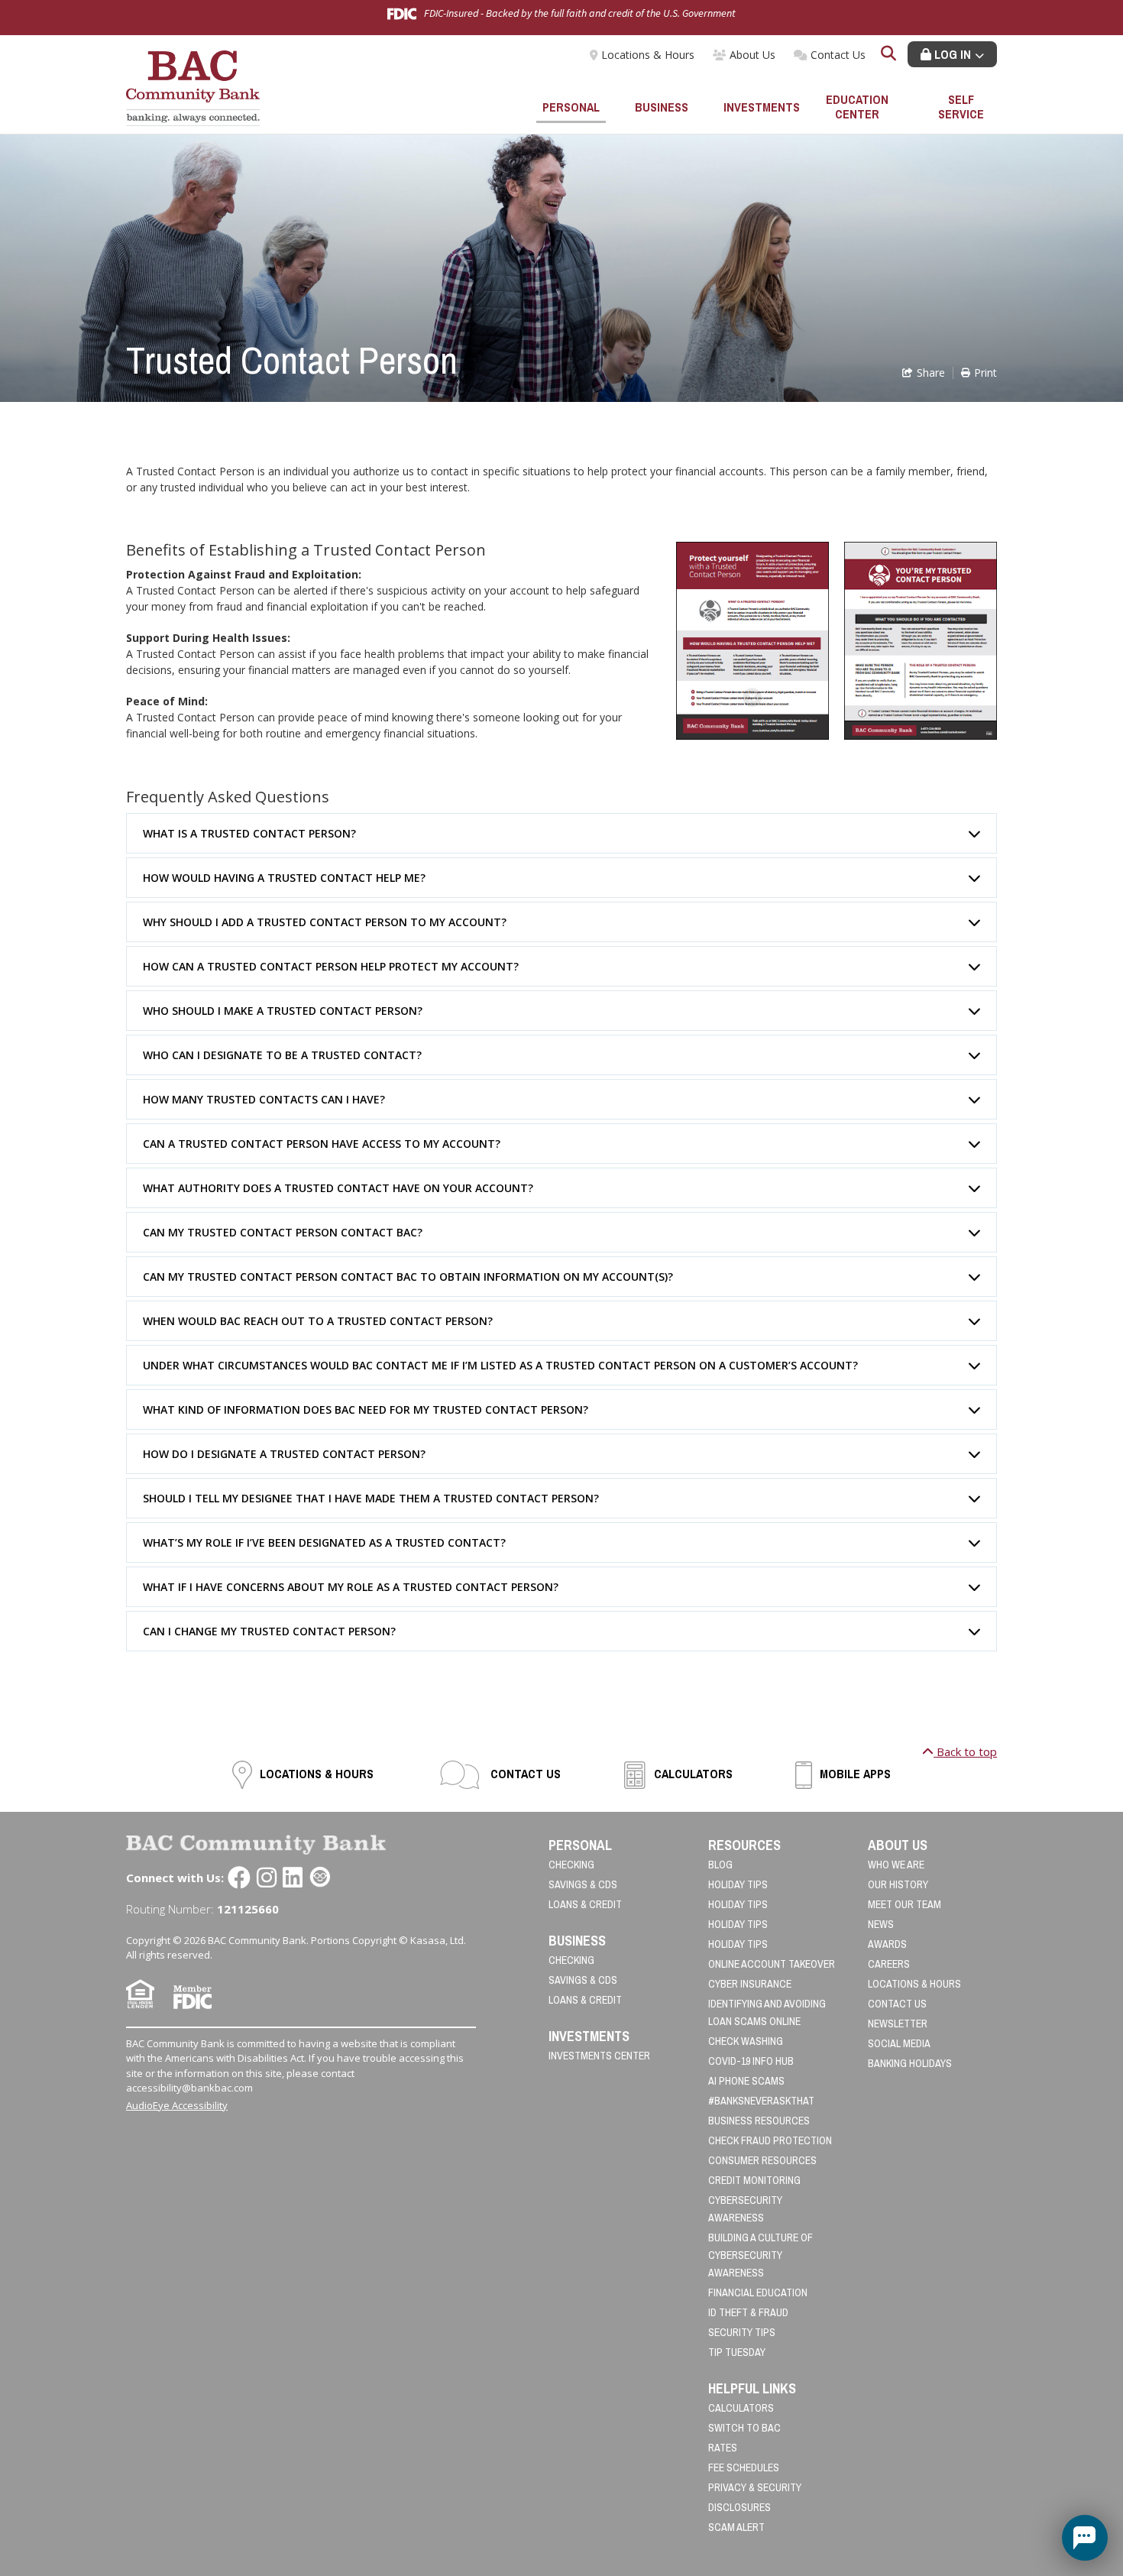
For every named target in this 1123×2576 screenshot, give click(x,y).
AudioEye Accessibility (177, 2105)
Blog (720, 1865)
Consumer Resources (762, 2160)
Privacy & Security (755, 2487)
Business (662, 107)
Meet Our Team (905, 1904)
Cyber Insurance (750, 1984)
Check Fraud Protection (770, 2140)
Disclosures (739, 2507)
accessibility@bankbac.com (189, 2088)
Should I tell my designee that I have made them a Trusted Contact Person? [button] (371, 1498)
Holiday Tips (738, 1884)
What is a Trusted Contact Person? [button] (249, 833)
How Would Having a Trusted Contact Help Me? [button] (284, 878)
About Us (752, 55)
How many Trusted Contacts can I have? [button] (264, 1099)
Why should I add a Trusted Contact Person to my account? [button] (325, 922)
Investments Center (599, 2056)
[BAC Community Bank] (193, 87)
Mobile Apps (855, 1774)
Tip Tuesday (737, 2352)
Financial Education (758, 2292)
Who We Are (896, 1865)
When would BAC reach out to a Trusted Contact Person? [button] (318, 1321)
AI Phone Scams (746, 2081)
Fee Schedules (744, 2467)
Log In (951, 54)
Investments (759, 107)
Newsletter (898, 2024)
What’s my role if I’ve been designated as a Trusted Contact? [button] (324, 1542)
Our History (898, 1884)
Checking (571, 1865)
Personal (571, 107)
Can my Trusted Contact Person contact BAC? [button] (283, 1232)
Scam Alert (736, 2527)
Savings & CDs (583, 1884)
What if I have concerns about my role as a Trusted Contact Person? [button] (351, 1587)
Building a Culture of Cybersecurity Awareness (761, 2255)
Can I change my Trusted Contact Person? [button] (269, 1631)
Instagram (267, 1878)
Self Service (961, 107)
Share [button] (931, 373)
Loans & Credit (585, 1904)
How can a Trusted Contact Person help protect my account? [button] (331, 966)
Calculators (693, 1774)
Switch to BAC (744, 2428)
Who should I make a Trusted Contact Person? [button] (283, 1011)
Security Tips (742, 2332)
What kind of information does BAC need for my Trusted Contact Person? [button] (366, 1410)
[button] (1085, 2538)
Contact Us (838, 55)
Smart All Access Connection (320, 1878)
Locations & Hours (648, 55)
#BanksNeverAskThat (761, 2101)
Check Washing (746, 2041)
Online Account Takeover (772, 1964)
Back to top (965, 1751)
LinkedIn (293, 1878)
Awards (887, 1944)
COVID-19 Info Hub (751, 2061)
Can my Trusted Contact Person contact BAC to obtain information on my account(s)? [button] (408, 1277)
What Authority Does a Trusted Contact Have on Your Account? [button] (338, 1188)
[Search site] (888, 55)
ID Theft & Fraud (748, 2312)
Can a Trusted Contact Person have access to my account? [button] (322, 1144)
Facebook (239, 1878)
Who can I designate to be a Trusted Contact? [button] (282, 1055)
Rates (723, 2448)
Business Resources (759, 2121)
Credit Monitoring (754, 2180)
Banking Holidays (910, 2063)
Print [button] (985, 373)
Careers (889, 1964)
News (881, 1924)
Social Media (899, 2043)
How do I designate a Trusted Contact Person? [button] (284, 1454)
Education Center (857, 107)
